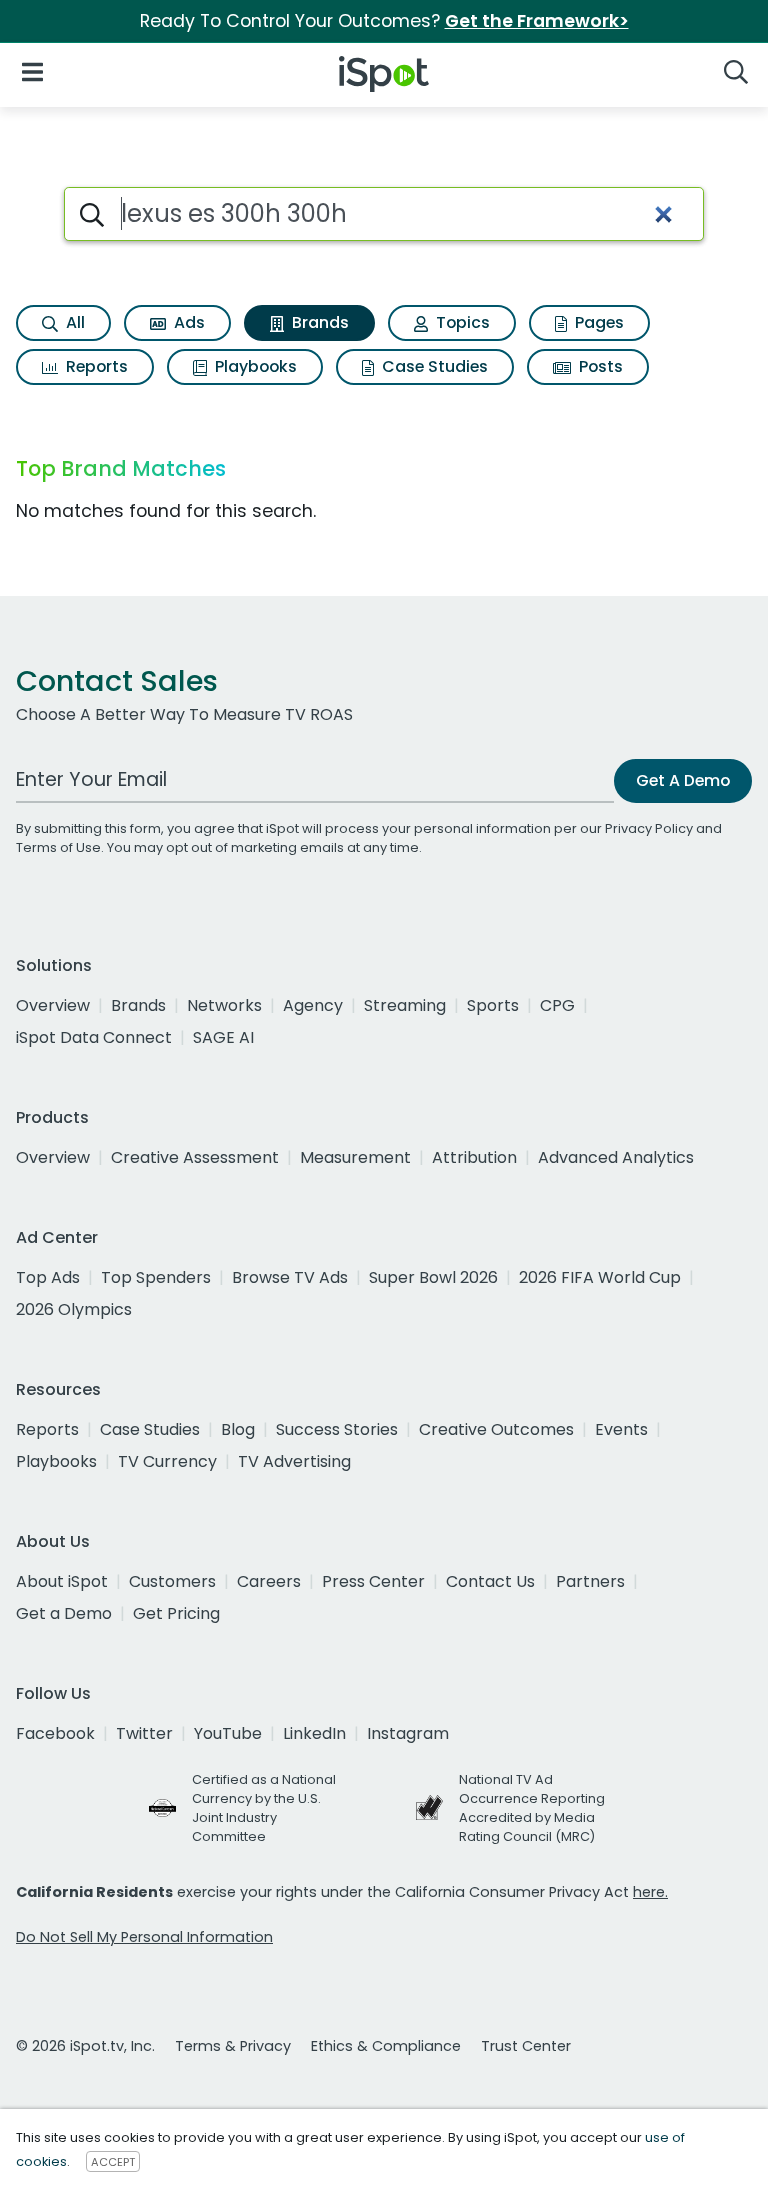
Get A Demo (683, 780)
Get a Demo (64, 1613)
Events (621, 1429)
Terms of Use (58, 847)
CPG (557, 1005)
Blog (238, 1429)
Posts (599, 366)
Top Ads (48, 1277)
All (73, 322)
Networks (224, 1005)
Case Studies (433, 366)
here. (650, 1892)
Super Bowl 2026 (433, 1277)
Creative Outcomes (496, 1429)
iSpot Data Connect (94, 1037)
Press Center (373, 1581)
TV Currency (167, 1461)
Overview (53, 1005)
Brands (318, 322)
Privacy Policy (649, 828)
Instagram (408, 1733)
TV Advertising (294, 1461)
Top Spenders (156, 1277)
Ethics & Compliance (386, 2046)
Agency (313, 1005)
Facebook (55, 1733)
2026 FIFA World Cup (600, 1277)
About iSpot (62, 1581)
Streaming (405, 1005)
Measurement (355, 1157)
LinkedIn (314, 1733)
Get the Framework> (537, 21)
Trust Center (526, 2046)
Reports (95, 366)
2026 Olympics (74, 1309)
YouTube (228, 1733)
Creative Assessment (195, 1157)
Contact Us (490, 1581)
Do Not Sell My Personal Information (144, 1937)
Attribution (474, 1157)
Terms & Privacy (233, 2046)
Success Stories (337, 1429)
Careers (269, 1581)
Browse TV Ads (290, 1277)
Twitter (144, 1733)
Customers (172, 1581)
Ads (187, 322)
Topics (461, 322)
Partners (590, 1581)
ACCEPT (113, 2162)
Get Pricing (176, 1613)
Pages (597, 322)
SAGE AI (223, 1037)
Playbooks (254, 366)
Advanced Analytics (616, 1157)
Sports (493, 1005)
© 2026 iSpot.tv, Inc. (85, 2046)
